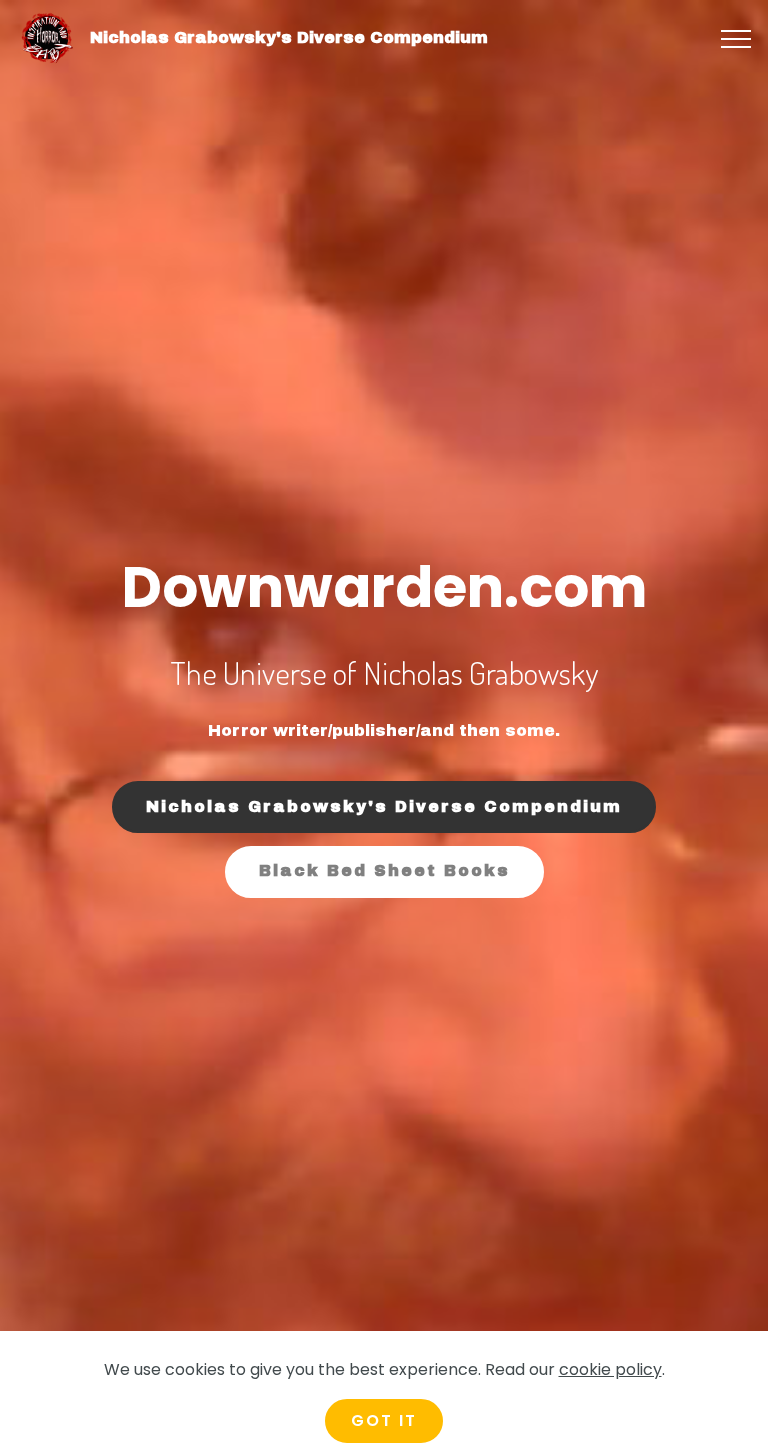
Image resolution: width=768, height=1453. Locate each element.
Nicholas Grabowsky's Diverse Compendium (289, 37)
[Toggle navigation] (736, 39)
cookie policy (610, 1369)
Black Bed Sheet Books (384, 870)
